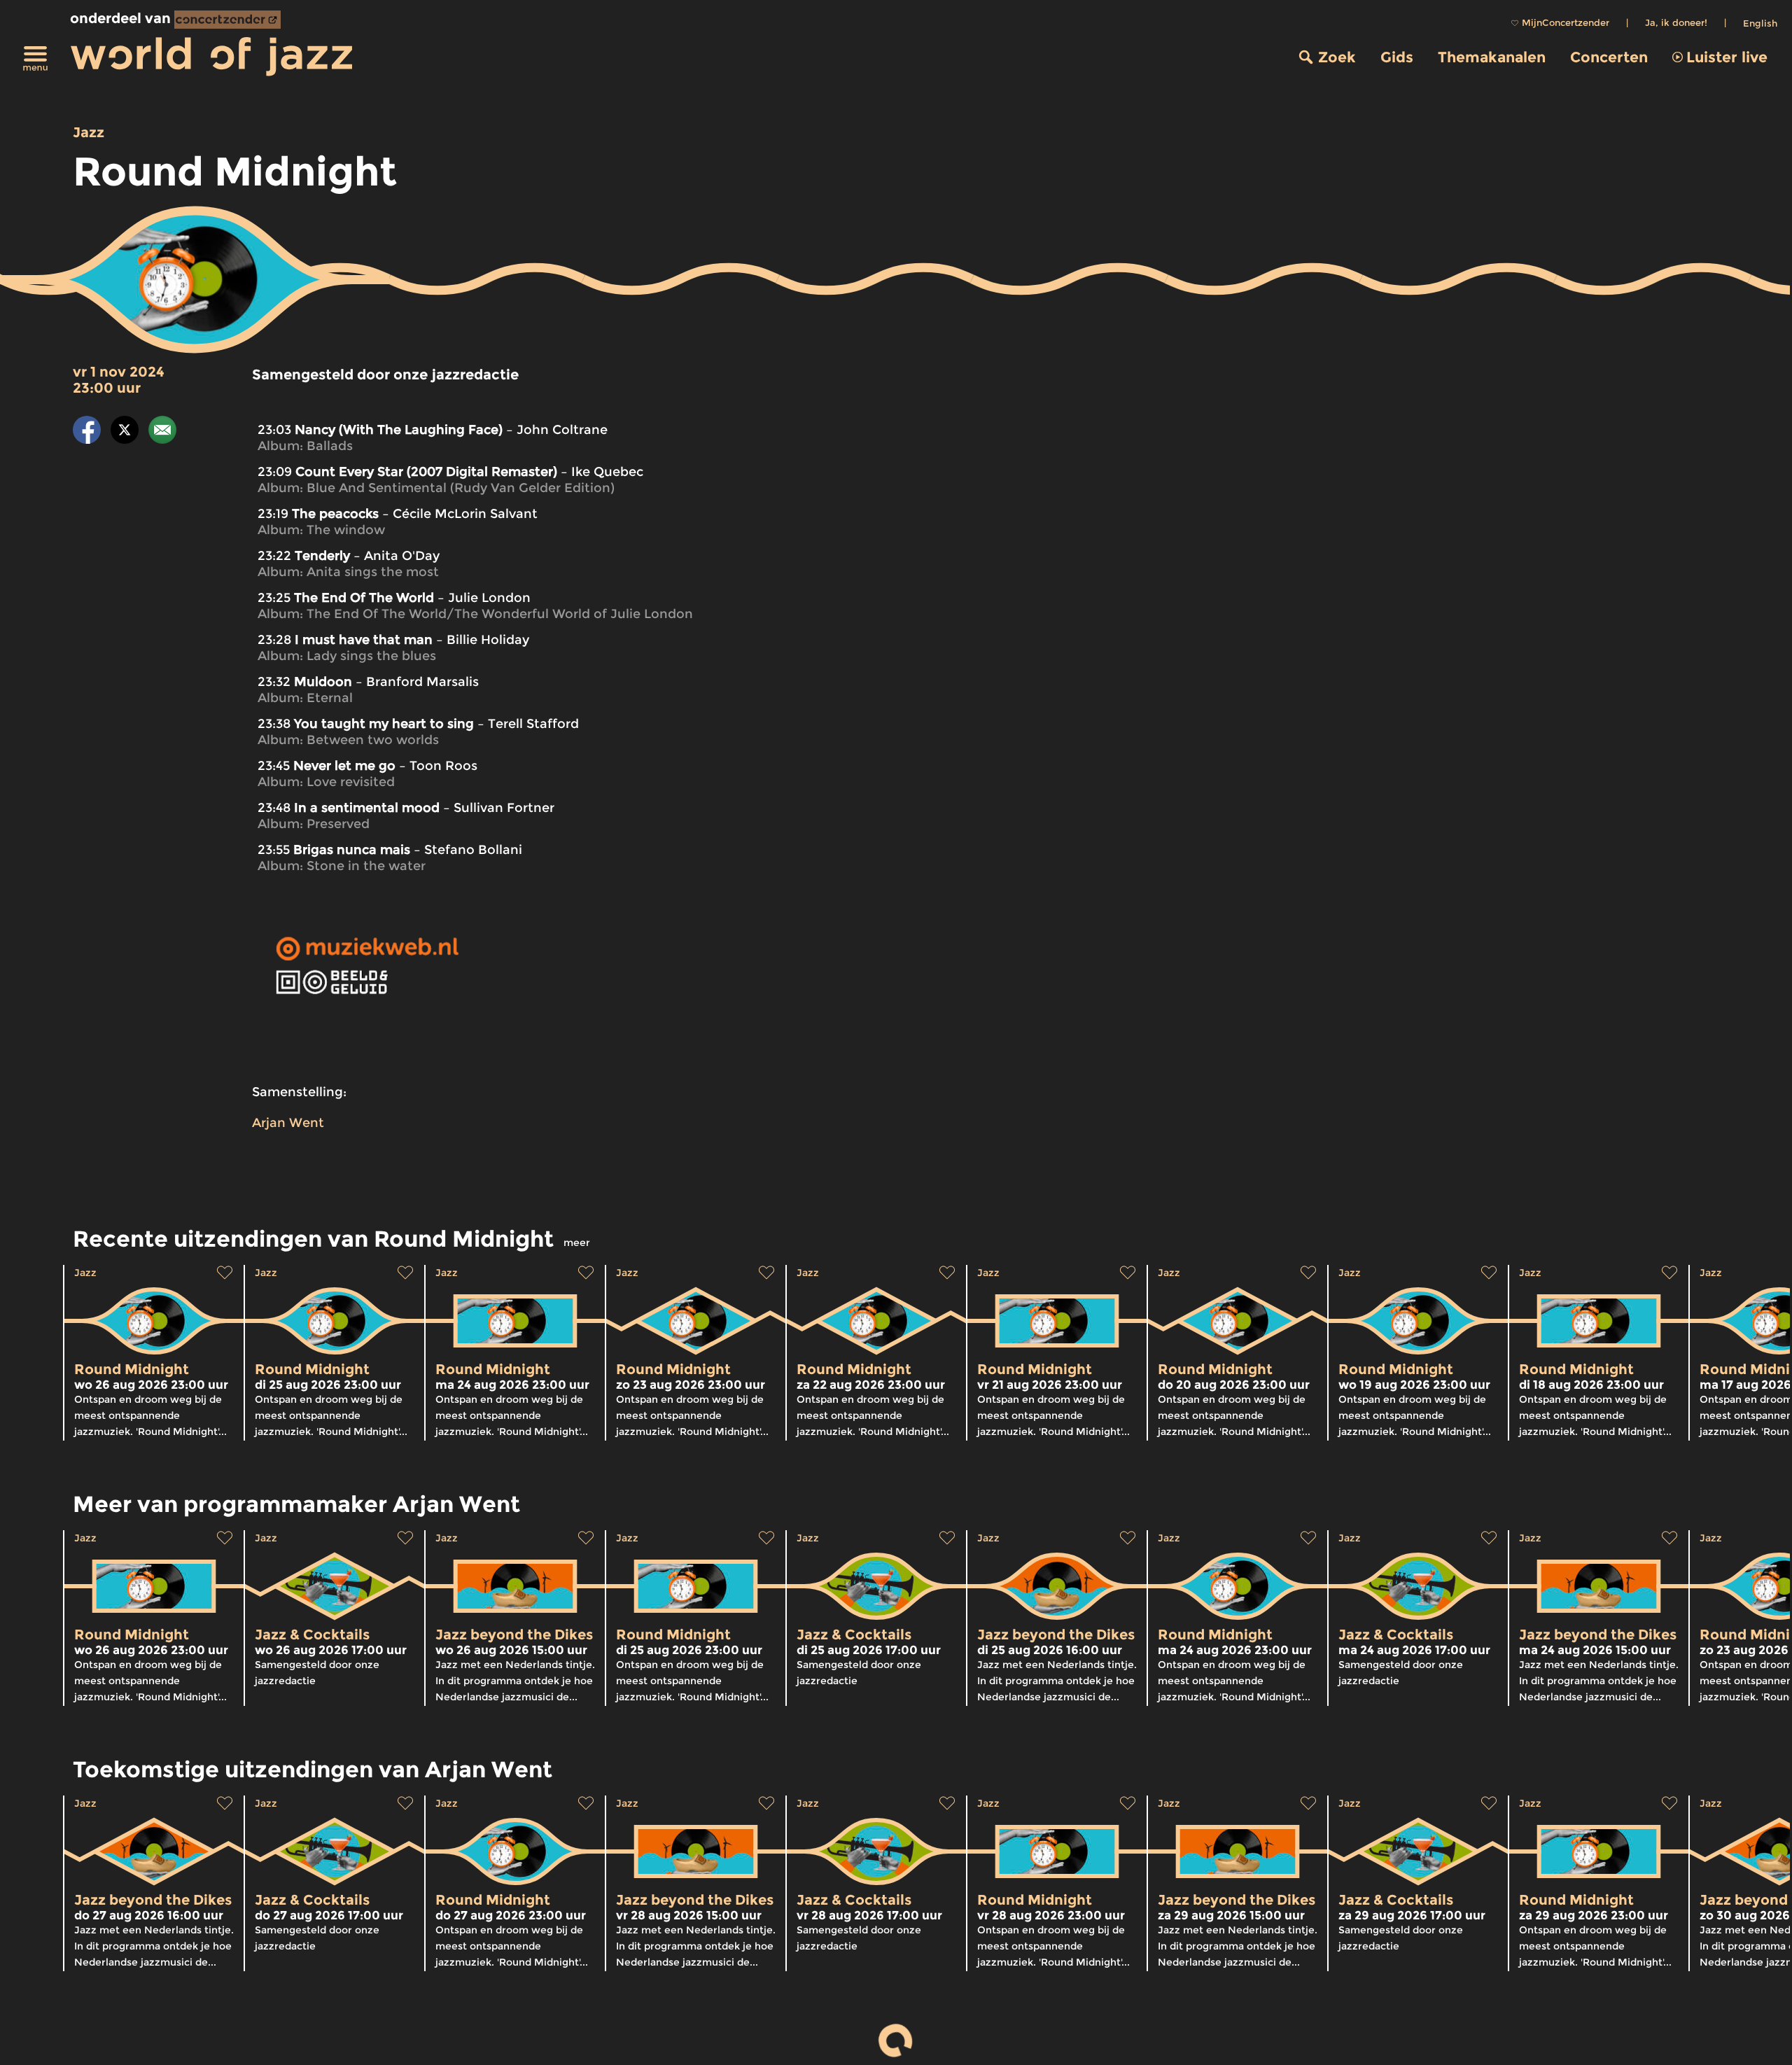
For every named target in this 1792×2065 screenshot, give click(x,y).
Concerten (1609, 57)
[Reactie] (162, 432)
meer (577, 1242)
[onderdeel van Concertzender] (227, 20)
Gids (1397, 57)
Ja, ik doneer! (1676, 22)
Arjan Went (288, 1123)
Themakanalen (1492, 57)
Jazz (89, 132)
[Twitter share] (125, 432)
